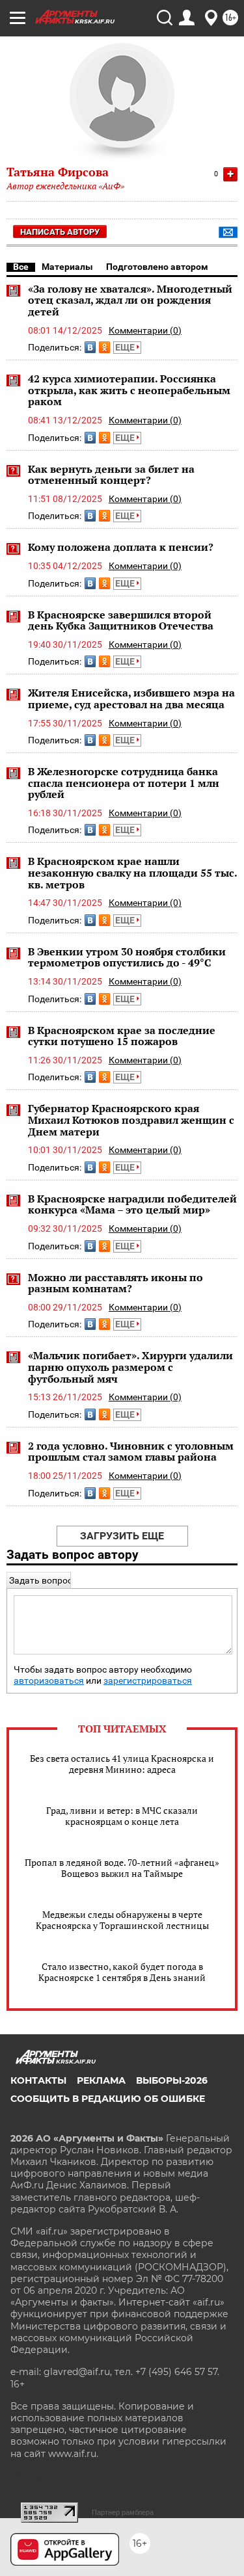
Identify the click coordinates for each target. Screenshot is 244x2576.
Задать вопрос (41, 1580)
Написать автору (60, 232)
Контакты (38, 2080)
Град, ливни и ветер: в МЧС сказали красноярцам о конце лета (122, 1816)
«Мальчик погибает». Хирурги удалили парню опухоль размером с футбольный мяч (130, 1367)
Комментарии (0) (145, 330)
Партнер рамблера (123, 2512)
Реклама (101, 2080)
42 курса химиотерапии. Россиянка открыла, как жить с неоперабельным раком (129, 390)
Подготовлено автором (157, 267)
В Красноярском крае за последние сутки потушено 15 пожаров (122, 1036)
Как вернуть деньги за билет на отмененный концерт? (111, 475)
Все (21, 267)
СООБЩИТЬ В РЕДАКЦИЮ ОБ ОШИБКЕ (108, 2099)
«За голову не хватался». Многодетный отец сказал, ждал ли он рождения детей (130, 300)
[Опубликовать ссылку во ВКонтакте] (90, 347)
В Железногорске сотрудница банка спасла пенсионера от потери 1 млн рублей (124, 783)
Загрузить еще (122, 1536)
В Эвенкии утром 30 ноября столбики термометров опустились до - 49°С (127, 957)
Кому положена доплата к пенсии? (121, 547)
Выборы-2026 (172, 2080)
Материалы (67, 267)
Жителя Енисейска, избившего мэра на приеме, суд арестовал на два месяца (131, 698)
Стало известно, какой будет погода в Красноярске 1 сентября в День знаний (122, 1972)
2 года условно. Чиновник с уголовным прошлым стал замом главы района (131, 1452)
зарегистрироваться (148, 1681)
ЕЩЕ (126, 347)
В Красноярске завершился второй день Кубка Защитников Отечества (121, 620)
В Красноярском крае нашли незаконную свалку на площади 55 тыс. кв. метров (132, 872)
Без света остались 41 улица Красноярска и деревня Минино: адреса (122, 1764)
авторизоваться (49, 1681)
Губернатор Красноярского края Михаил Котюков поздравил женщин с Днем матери (131, 1120)
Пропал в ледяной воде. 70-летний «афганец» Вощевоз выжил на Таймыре (122, 1868)
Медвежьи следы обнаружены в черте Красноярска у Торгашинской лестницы (122, 1920)
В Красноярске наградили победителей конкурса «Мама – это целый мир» (132, 1204)
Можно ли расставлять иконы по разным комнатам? (115, 1283)
